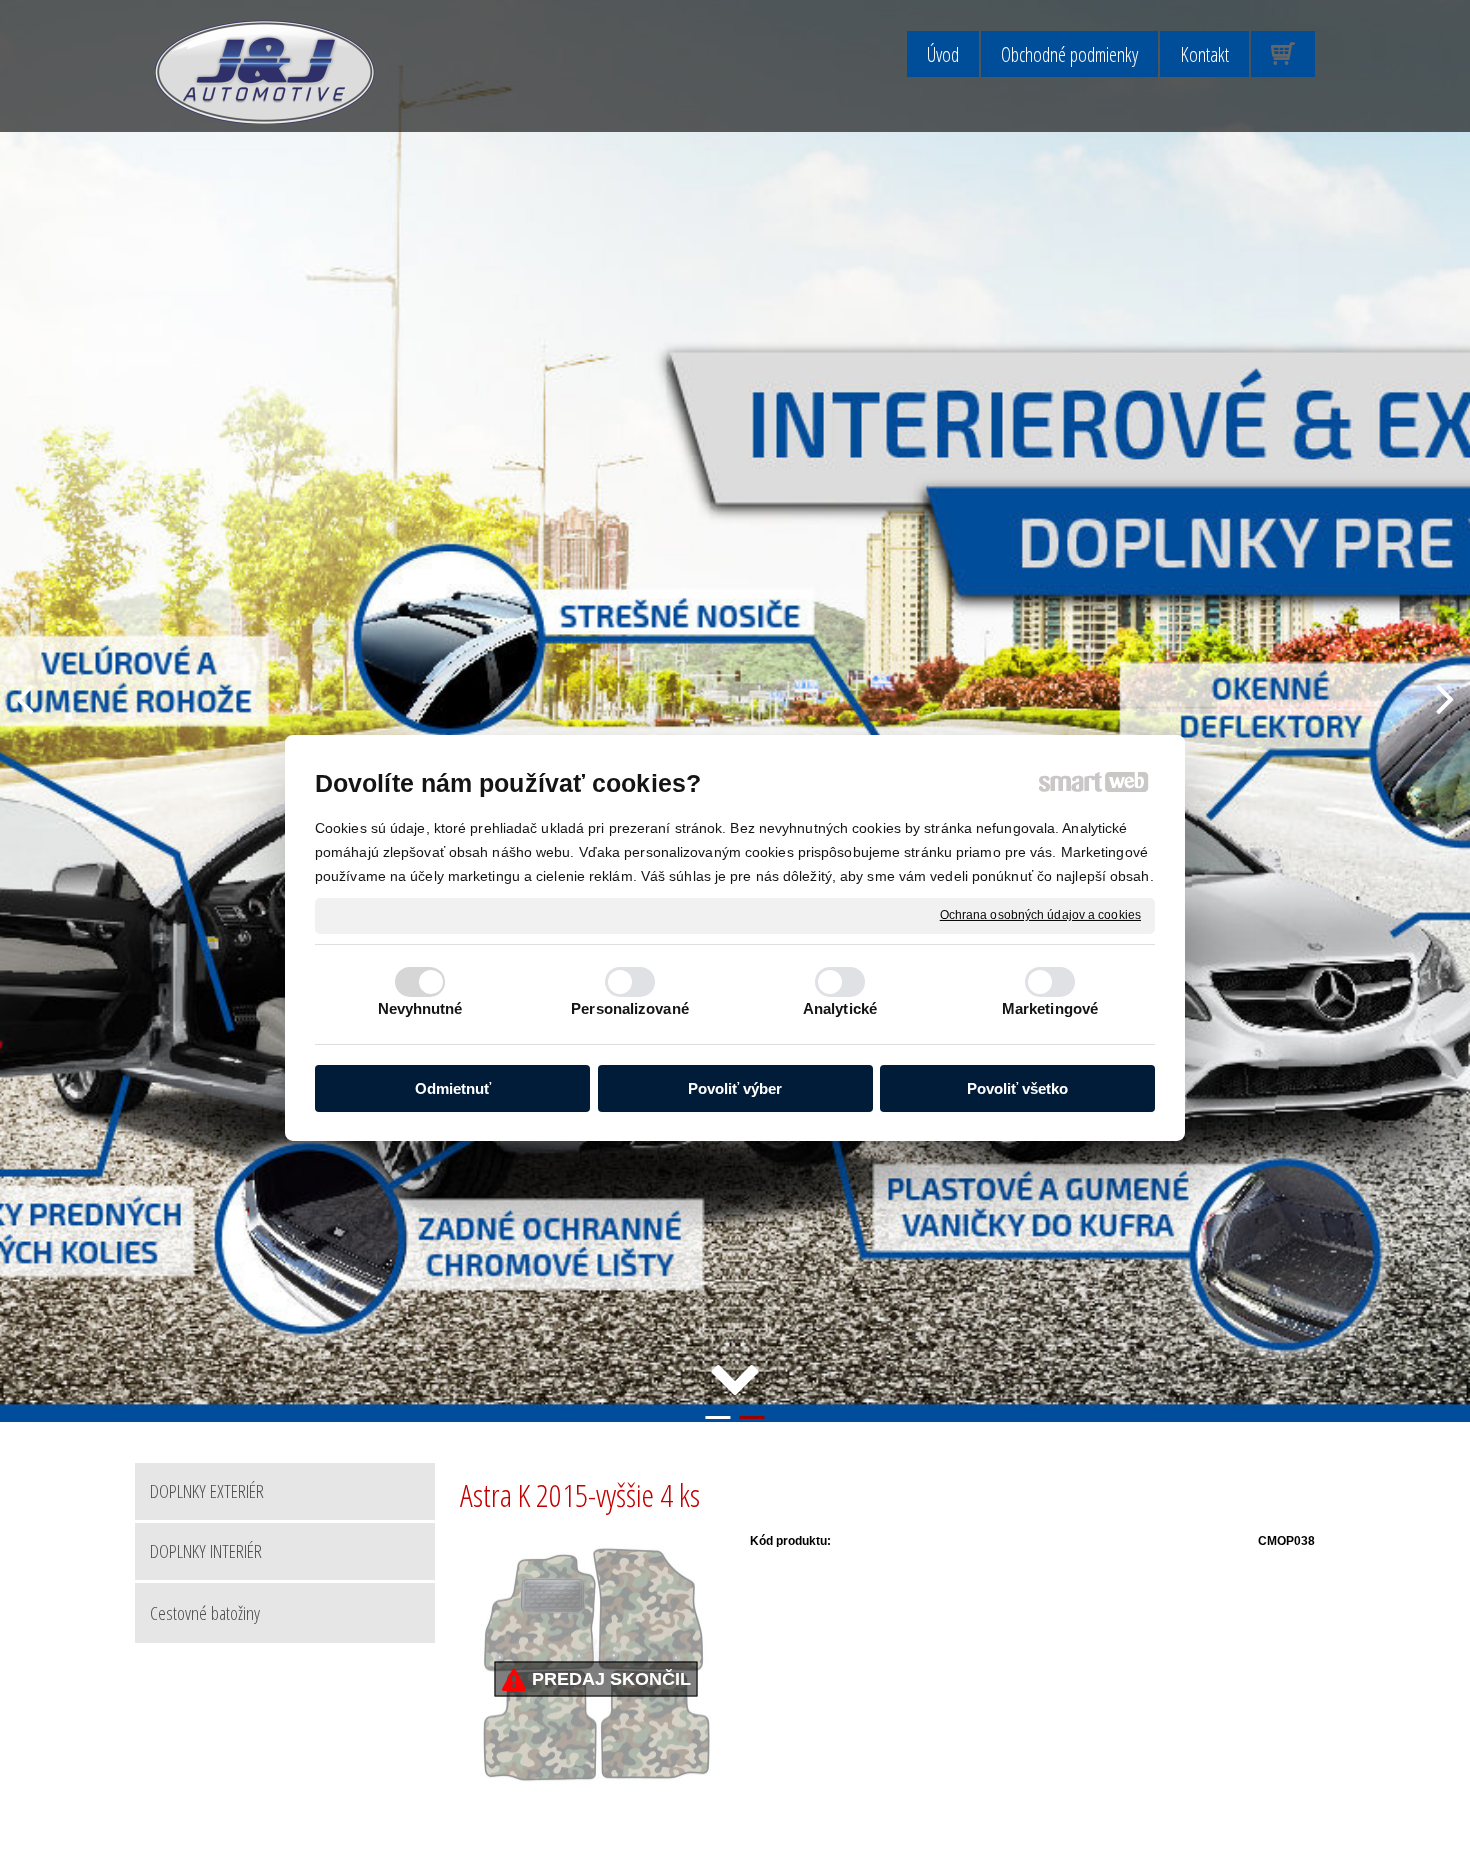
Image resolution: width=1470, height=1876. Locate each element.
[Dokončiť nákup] (1283, 54)
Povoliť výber (735, 1088)
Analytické (840, 1008)
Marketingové (1050, 1008)
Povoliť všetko (1017, 1088)
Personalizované (630, 1008)
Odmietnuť (453, 1088)
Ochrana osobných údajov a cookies (1040, 915)
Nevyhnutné (420, 1008)
